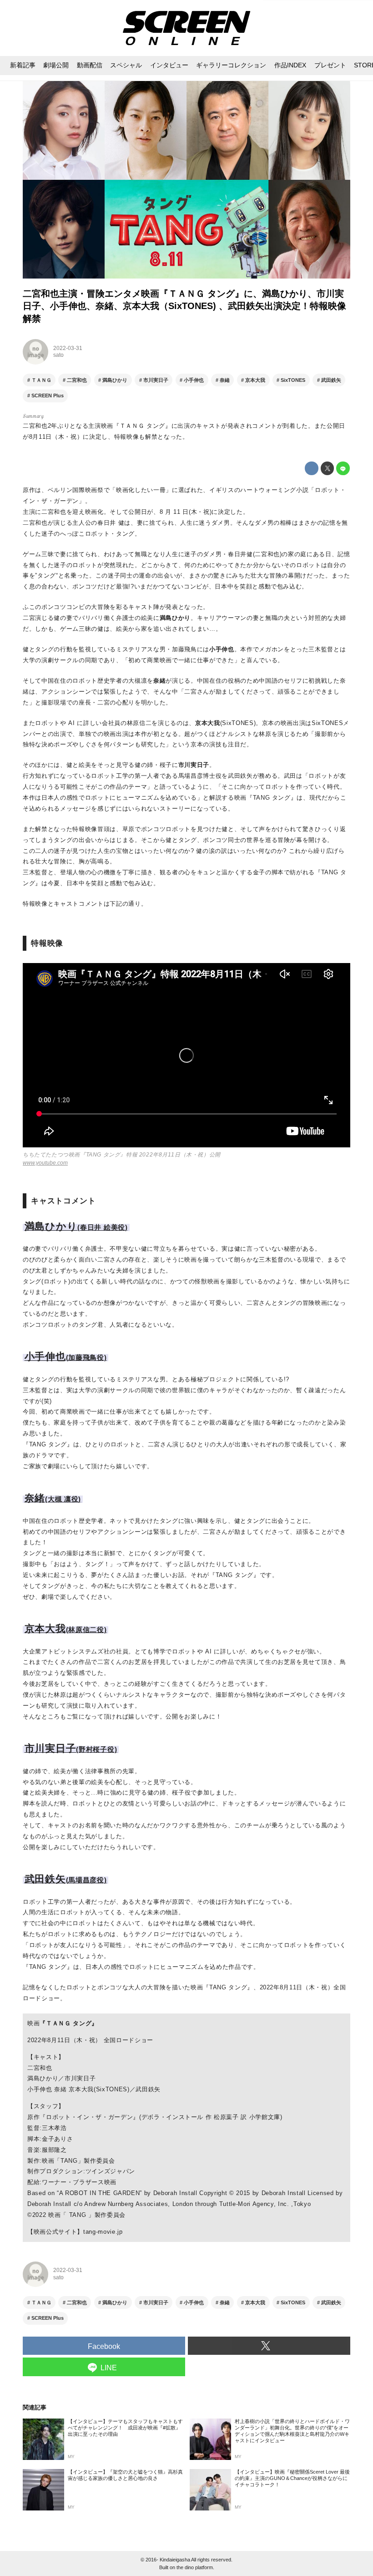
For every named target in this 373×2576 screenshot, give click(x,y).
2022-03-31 (68, 348)
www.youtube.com (45, 1163)
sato (58, 355)
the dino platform (195, 2567)
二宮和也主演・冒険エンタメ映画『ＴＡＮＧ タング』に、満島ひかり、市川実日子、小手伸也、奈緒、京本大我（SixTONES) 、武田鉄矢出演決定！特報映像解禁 (184, 306)
